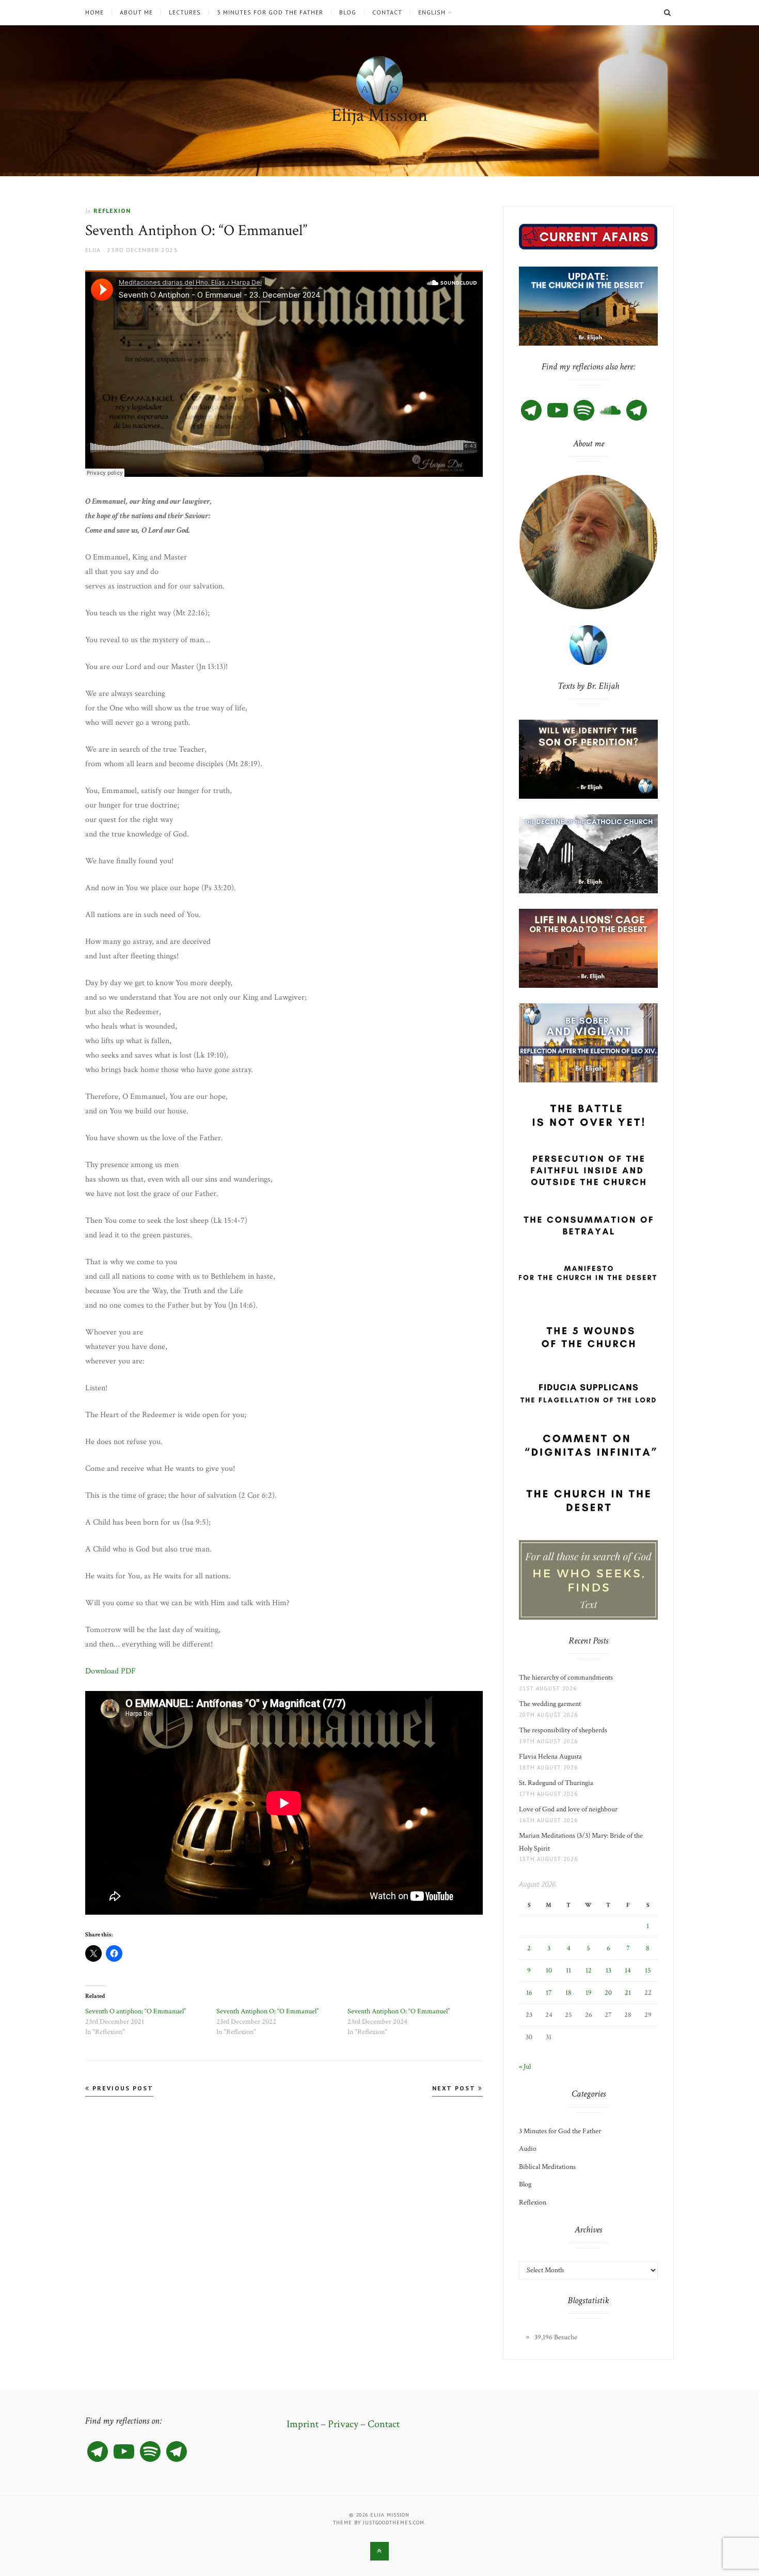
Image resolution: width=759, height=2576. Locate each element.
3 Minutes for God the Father (270, 12)
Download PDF (110, 1671)
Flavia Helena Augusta (552, 1757)
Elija (93, 250)
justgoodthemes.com (394, 2523)
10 (549, 1970)
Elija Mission (379, 115)
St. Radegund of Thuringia (556, 1783)
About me (136, 12)
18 (568, 1993)
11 (568, 1970)
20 (608, 1993)
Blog (348, 12)
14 (628, 1970)
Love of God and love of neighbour (568, 1809)
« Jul (525, 2067)
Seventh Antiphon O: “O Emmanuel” (267, 2011)
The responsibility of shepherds (565, 1730)
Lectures (185, 12)
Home (94, 12)
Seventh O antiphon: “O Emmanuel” (136, 2011)
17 (549, 1993)
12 (589, 1970)
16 (529, 1993)
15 (648, 1970)
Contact (387, 12)
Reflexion (112, 211)
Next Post (455, 2088)
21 (628, 1993)
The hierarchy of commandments (566, 1678)
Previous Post (122, 2088)
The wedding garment (551, 1704)
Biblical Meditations (547, 2167)
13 (608, 1970)
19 (589, 1993)
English (432, 12)
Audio (528, 2149)
